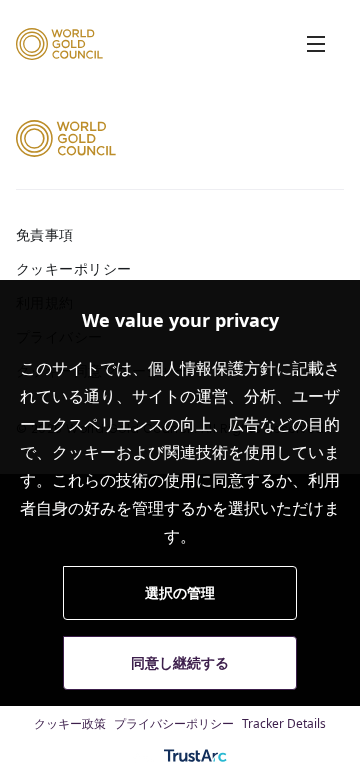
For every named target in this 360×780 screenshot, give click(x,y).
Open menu (316, 44)
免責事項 (45, 235)
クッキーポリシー (74, 269)
